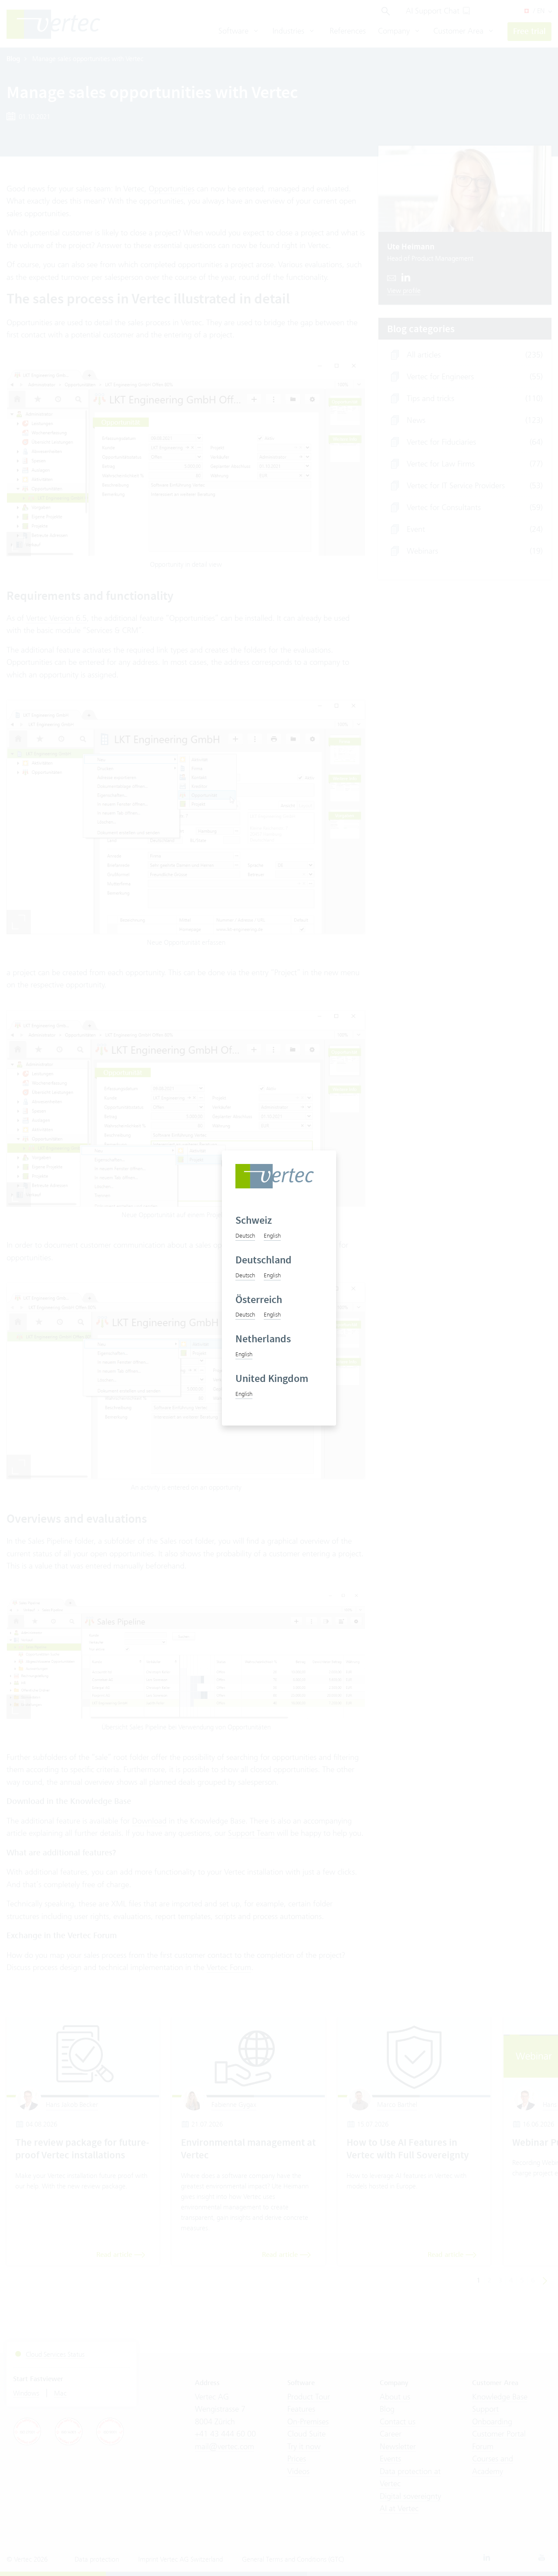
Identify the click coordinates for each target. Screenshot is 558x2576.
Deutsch (245, 1235)
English (272, 1235)
